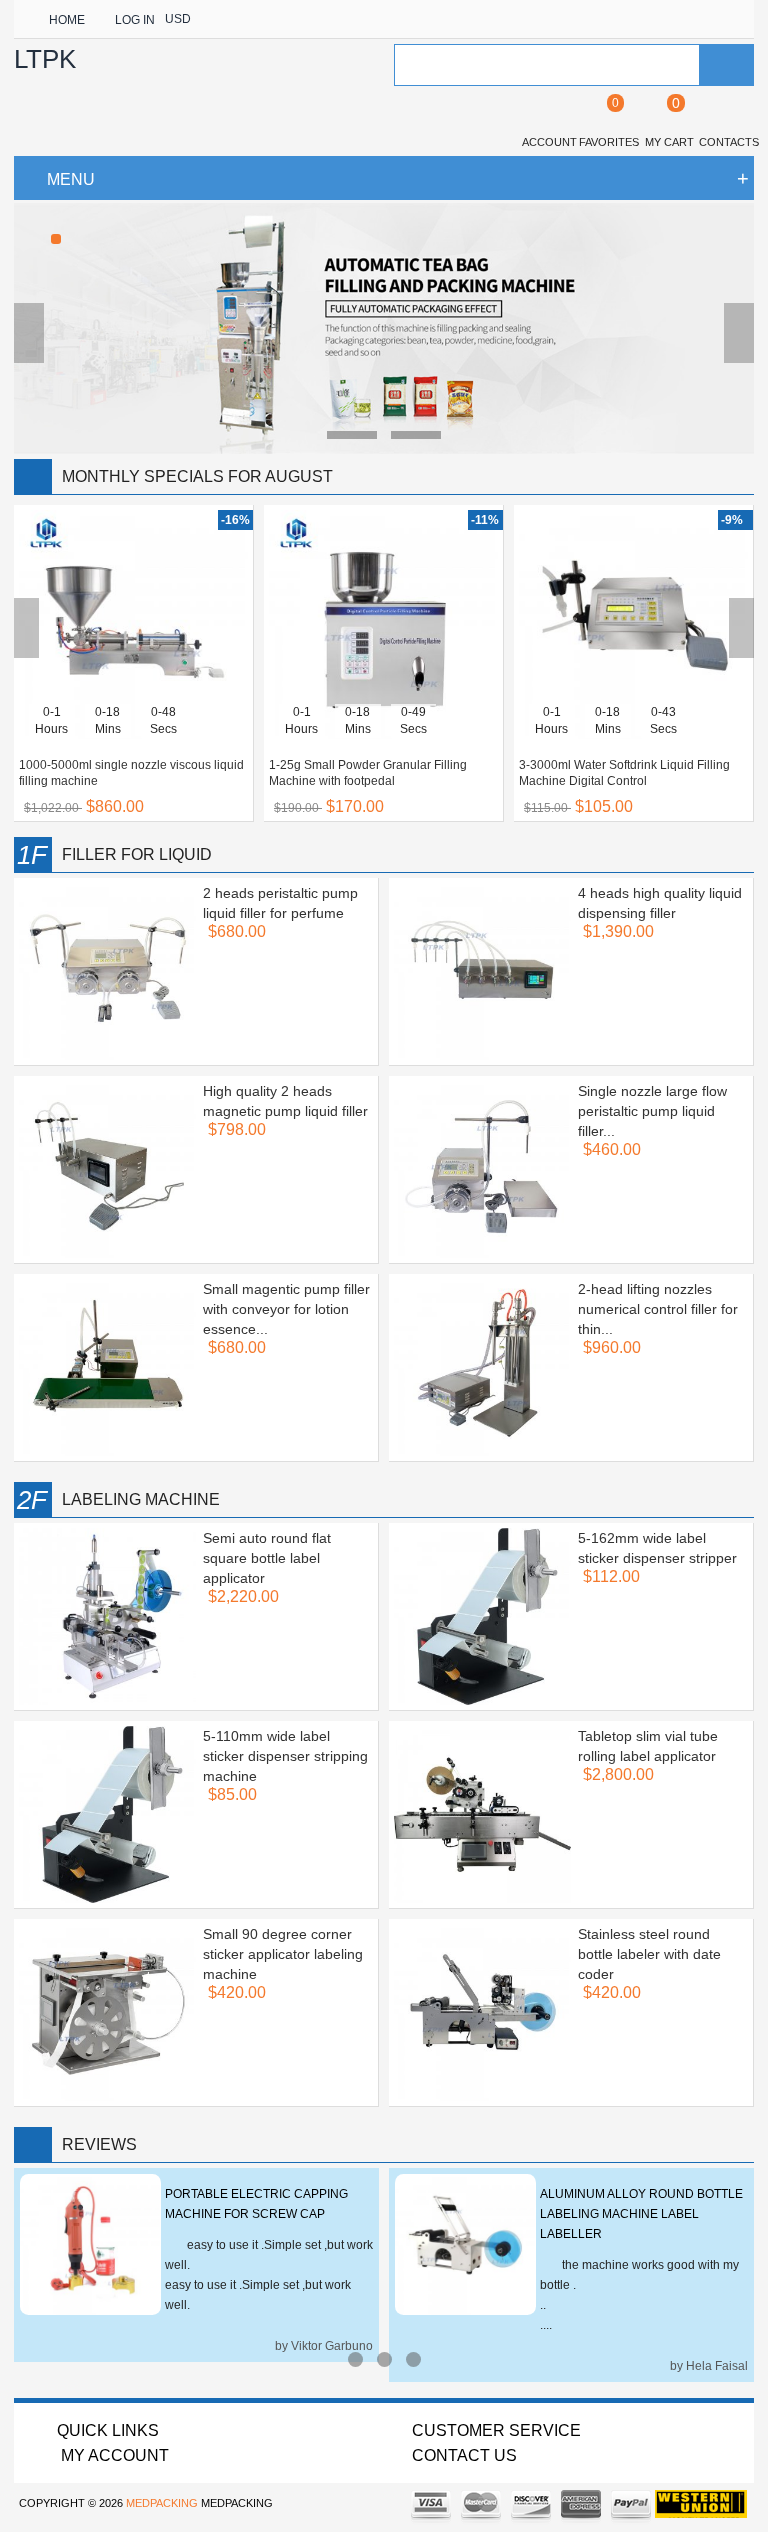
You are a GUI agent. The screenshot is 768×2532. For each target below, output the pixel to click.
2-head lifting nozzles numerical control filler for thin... (658, 1309)
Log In (135, 20)
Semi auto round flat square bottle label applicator (267, 1558)
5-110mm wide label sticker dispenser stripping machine (285, 1756)
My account (113, 2455)
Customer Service (496, 2430)
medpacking (162, 2503)
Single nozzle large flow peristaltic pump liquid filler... (652, 1111)
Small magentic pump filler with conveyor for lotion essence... (286, 1309)
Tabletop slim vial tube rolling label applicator (648, 1746)
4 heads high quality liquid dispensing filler (660, 903)
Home (67, 20)
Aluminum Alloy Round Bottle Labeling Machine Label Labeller (641, 2214)
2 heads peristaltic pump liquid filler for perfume (280, 903)
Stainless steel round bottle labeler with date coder (649, 1954)
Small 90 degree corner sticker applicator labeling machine (283, 1954)
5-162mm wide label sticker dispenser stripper (657, 1548)
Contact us (464, 2455)
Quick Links (108, 2430)
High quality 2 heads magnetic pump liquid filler (285, 1101)
